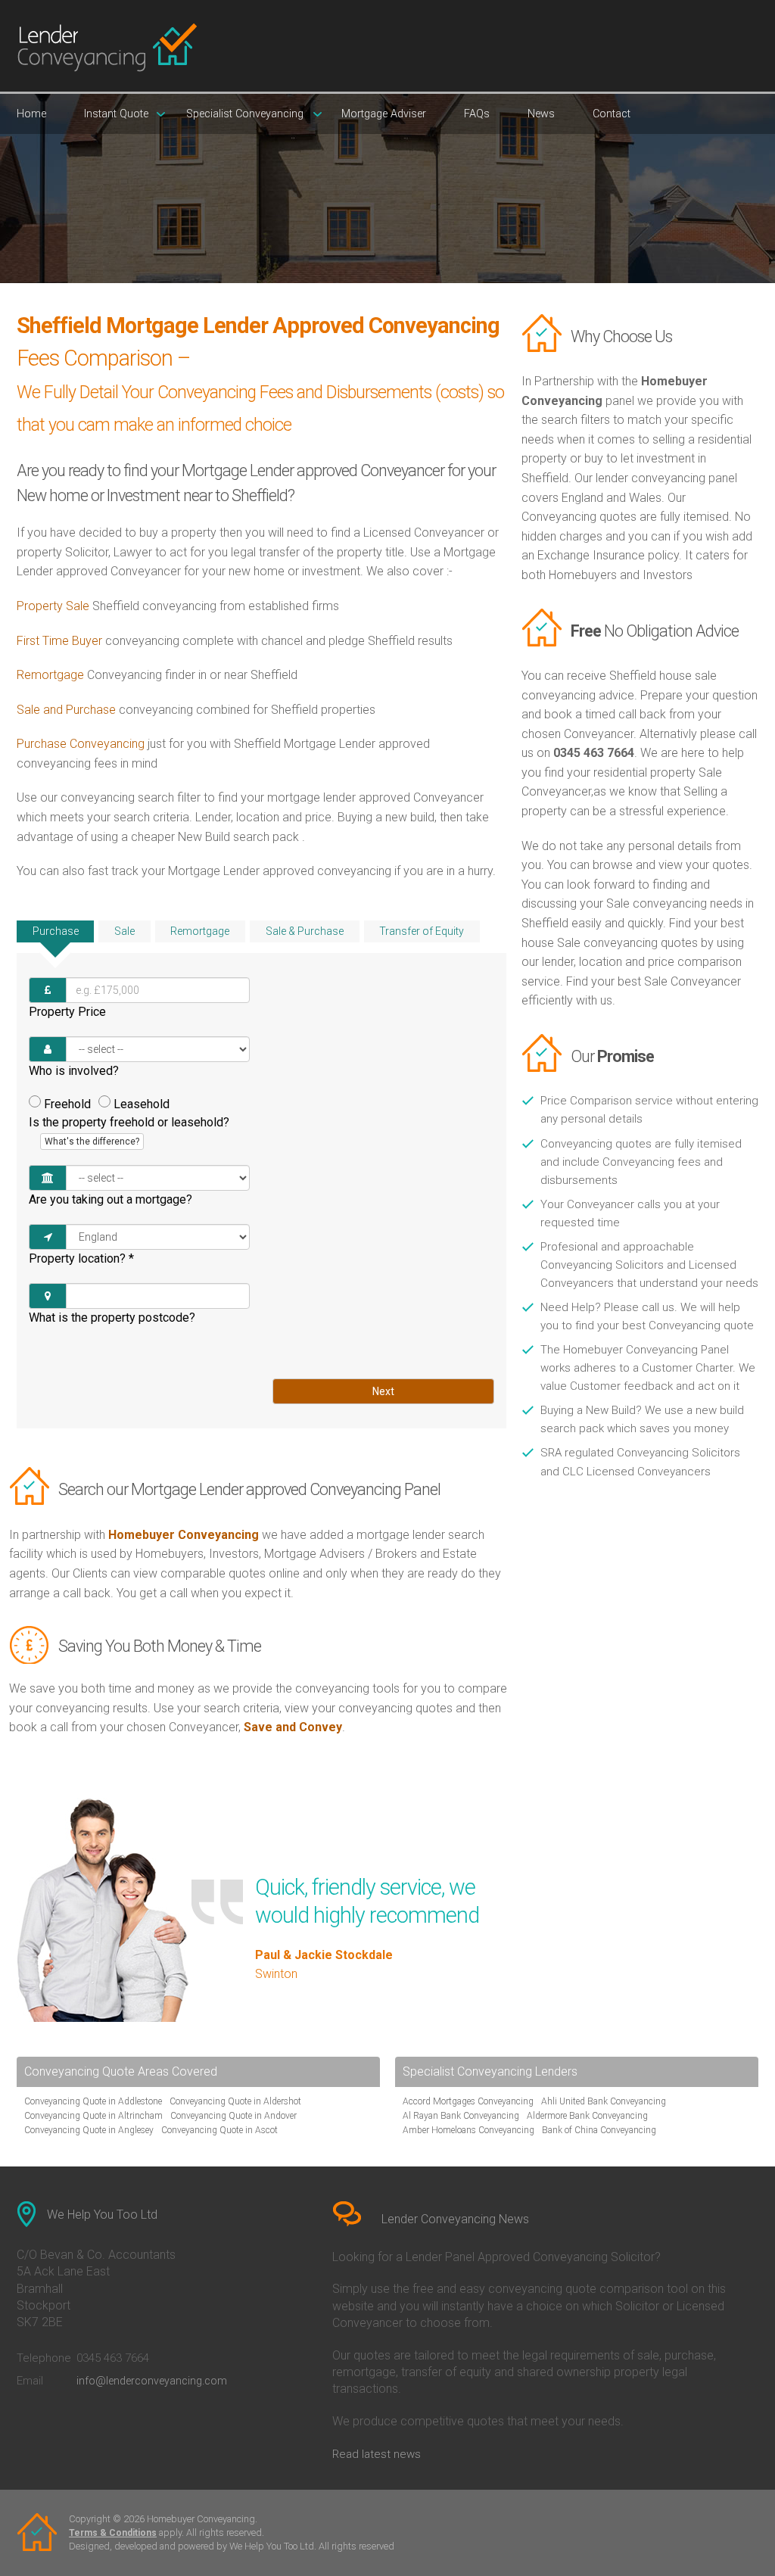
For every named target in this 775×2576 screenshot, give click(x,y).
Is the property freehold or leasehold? (129, 1131)
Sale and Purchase (66, 710)
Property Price (67, 1012)
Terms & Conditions (113, 2533)
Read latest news (377, 2454)
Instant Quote (116, 114)
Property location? (81, 1258)
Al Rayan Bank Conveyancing (461, 2116)
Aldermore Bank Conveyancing (587, 2116)
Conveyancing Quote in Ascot (219, 2130)
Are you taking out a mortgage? (110, 1199)
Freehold (67, 1104)
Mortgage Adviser (384, 114)
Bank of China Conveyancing (599, 2130)
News (541, 114)
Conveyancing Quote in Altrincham (93, 2116)
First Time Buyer (59, 641)
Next (383, 1391)
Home (31, 114)
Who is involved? (74, 1071)
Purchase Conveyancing (81, 744)
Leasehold (142, 1104)
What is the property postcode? (112, 1318)
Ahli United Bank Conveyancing (604, 2101)
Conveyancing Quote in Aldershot (235, 2101)
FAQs (477, 114)
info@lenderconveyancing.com (152, 2381)
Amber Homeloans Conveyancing (468, 2130)
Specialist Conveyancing (245, 114)
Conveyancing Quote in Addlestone (93, 2101)
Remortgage (50, 675)
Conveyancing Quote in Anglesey (89, 2130)
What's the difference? (92, 1142)
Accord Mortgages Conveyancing (468, 2101)
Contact (612, 114)
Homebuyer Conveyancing (184, 1535)
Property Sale (53, 606)
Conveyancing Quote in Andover (233, 2116)
